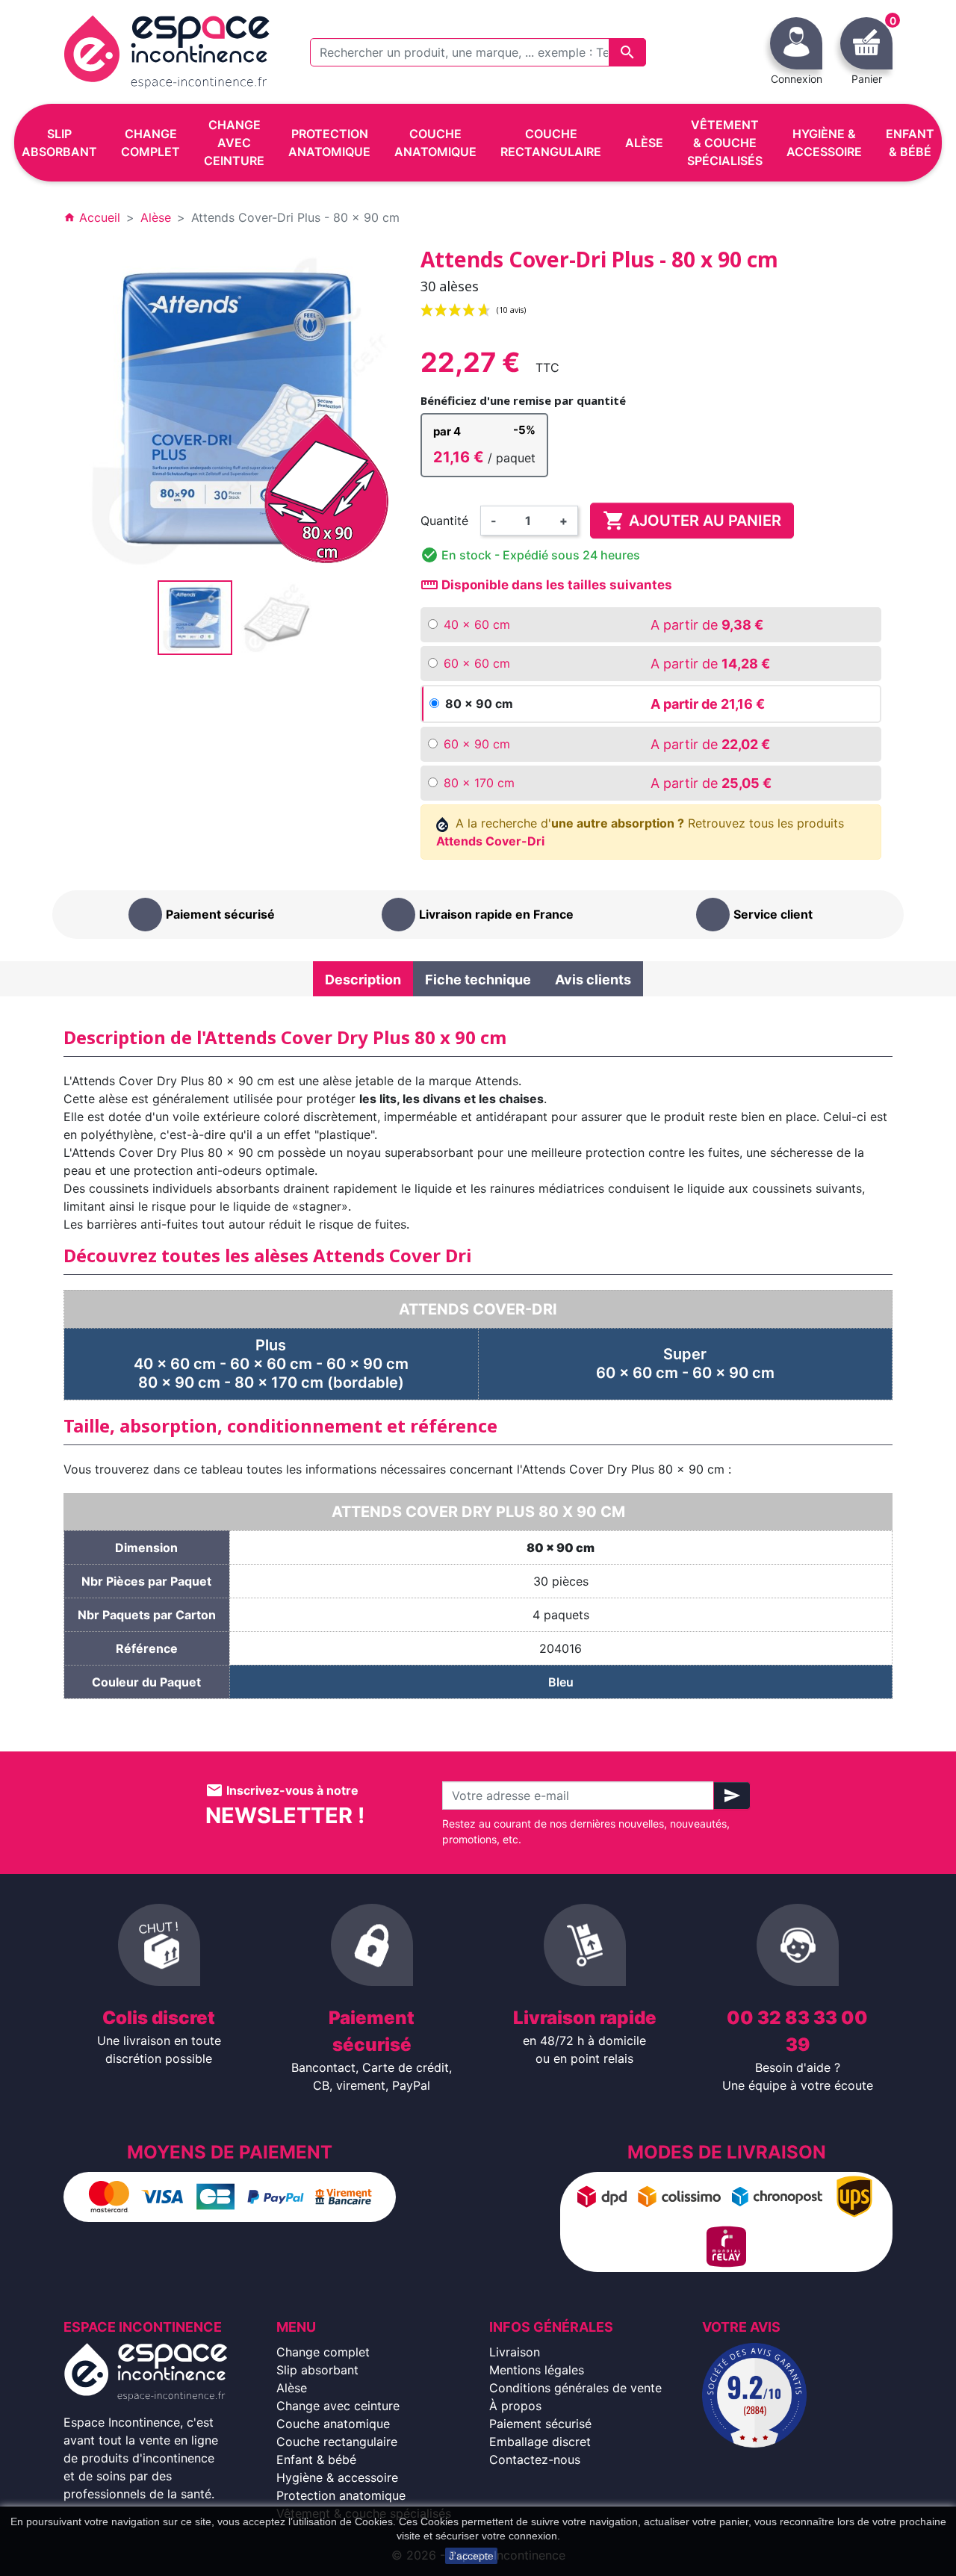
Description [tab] (363, 980)
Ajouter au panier (692, 521)
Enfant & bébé (316, 2459)
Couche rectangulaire (337, 2442)
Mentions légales (537, 2370)
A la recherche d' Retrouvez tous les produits (640, 832)
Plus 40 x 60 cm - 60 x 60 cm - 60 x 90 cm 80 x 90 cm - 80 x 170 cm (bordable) (271, 1364)
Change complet (323, 2352)
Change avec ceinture (338, 2406)
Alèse (292, 2388)
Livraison (515, 2352)
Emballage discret (540, 2442)
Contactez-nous (535, 2459)
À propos (515, 2406)
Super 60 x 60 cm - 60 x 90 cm (685, 1363)
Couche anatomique (333, 2424)
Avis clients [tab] (593, 980)
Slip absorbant (317, 2370)
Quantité (444, 521)
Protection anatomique (341, 2495)
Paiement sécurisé (540, 2424)
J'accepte (471, 2556)
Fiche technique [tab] (478, 980)
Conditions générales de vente (575, 2388)
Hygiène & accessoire (337, 2477)
